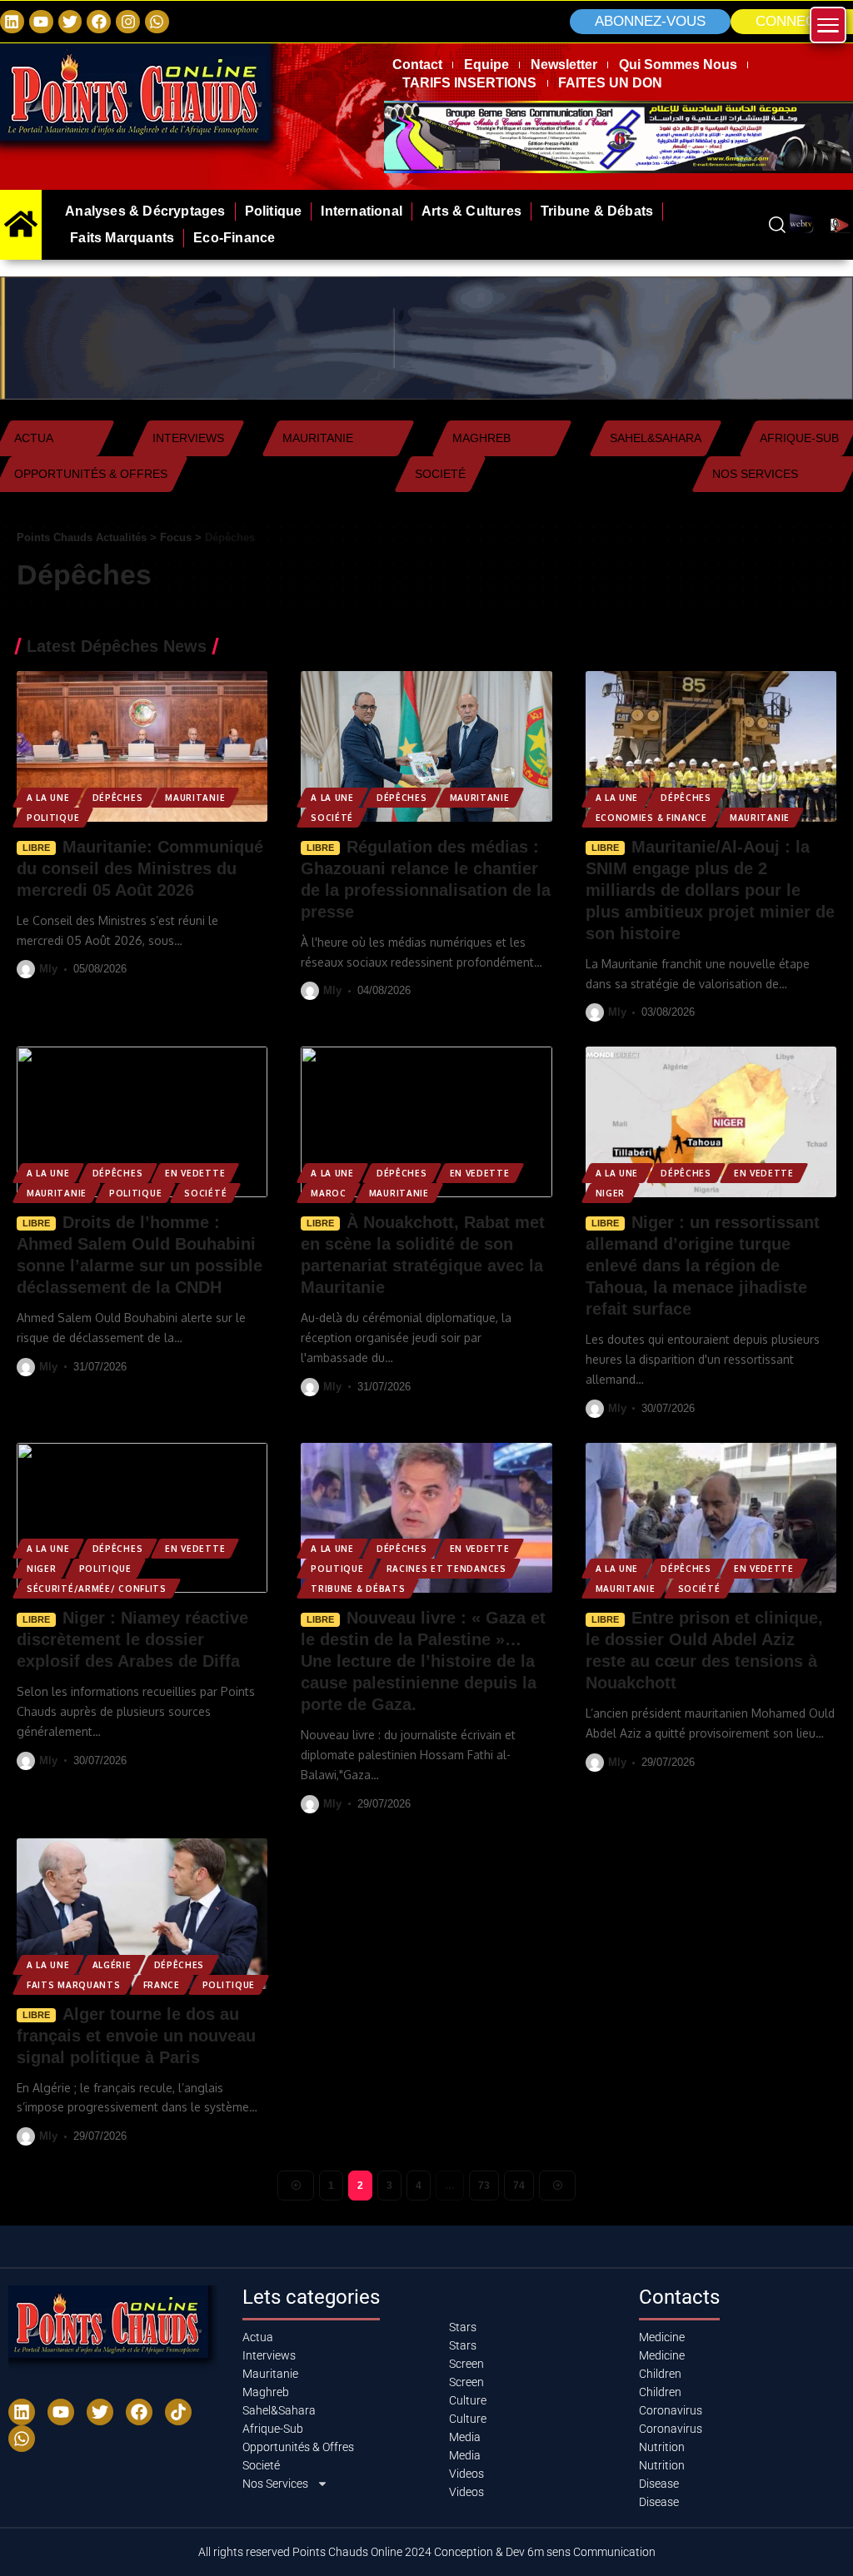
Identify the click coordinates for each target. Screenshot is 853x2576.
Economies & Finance (651, 818)
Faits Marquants (74, 1985)
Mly (48, 969)
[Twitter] (70, 22)
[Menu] (828, 25)
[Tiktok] (178, 2412)
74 (519, 2186)
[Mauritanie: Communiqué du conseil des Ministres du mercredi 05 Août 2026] (142, 746)
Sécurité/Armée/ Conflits (97, 1589)
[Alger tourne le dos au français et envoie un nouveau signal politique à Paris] (142, 1914)
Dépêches (118, 798)
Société (332, 818)
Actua (34, 438)
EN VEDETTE (195, 1173)
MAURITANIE (195, 798)
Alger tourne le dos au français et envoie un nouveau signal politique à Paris (136, 2036)
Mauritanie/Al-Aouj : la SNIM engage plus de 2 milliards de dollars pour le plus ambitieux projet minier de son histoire (710, 890)
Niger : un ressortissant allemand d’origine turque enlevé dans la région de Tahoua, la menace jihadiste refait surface (703, 1266)
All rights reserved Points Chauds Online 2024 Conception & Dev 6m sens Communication (427, 2552)
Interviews (188, 438)
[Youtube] (61, 2412)
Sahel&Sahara (656, 438)
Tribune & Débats (358, 1589)
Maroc (329, 1193)
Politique (53, 818)
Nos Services (755, 474)
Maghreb (481, 438)
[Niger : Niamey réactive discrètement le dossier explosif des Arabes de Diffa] (142, 1518)
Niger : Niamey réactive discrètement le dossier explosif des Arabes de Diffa (132, 1639)
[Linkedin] (12, 22)
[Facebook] (99, 22)
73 (484, 2186)
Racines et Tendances (446, 1569)
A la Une (48, 798)
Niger (611, 1193)
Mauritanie (318, 438)
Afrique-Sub (799, 438)
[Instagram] (128, 22)
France (162, 1985)
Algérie (112, 1965)
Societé (440, 474)
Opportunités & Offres (91, 474)
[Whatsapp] (157, 22)
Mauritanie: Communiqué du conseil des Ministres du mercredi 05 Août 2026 (140, 868)
